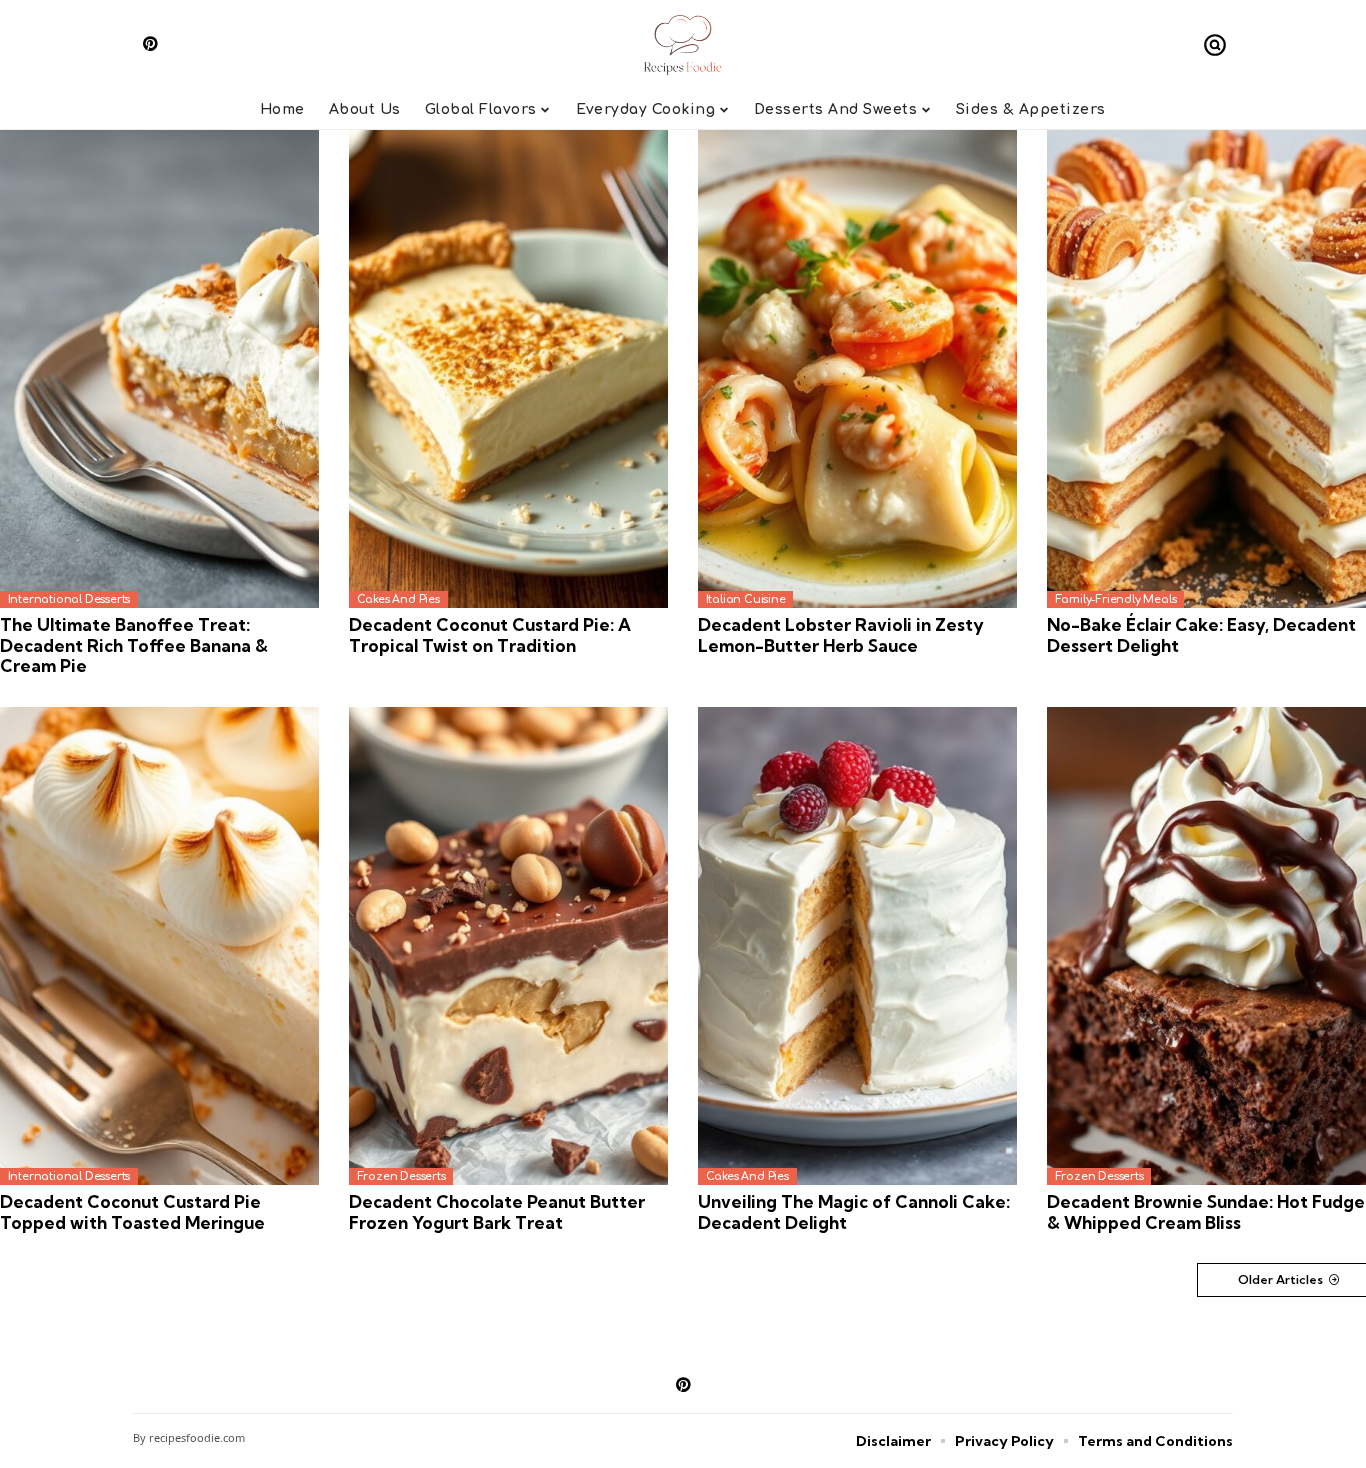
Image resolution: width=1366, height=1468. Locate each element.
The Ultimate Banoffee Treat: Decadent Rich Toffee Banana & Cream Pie (134, 645)
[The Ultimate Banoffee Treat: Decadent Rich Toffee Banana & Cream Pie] (159, 369)
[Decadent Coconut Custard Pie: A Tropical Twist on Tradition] (508, 369)
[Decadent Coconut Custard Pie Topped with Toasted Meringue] (159, 946)
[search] (1215, 45)
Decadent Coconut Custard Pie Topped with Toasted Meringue (132, 1211)
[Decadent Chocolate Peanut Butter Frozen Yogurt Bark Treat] (508, 946)
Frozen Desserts (401, 1176)
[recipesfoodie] (683, 45)
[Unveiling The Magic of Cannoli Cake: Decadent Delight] (857, 946)
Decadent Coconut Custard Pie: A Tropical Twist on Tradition (490, 634)
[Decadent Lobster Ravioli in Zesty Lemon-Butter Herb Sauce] (857, 369)
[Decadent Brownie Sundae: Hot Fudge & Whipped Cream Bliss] (1206, 946)
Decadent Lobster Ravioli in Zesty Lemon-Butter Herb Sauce (841, 634)
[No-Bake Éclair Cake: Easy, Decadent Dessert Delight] (1206, 369)
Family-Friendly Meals (1116, 599)
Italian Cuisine (746, 599)
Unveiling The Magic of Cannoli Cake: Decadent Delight (854, 1211)
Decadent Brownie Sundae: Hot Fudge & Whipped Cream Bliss (1206, 1211)
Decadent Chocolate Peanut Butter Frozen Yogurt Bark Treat (497, 1211)
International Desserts (69, 599)
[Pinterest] (150, 43)
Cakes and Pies (398, 599)
